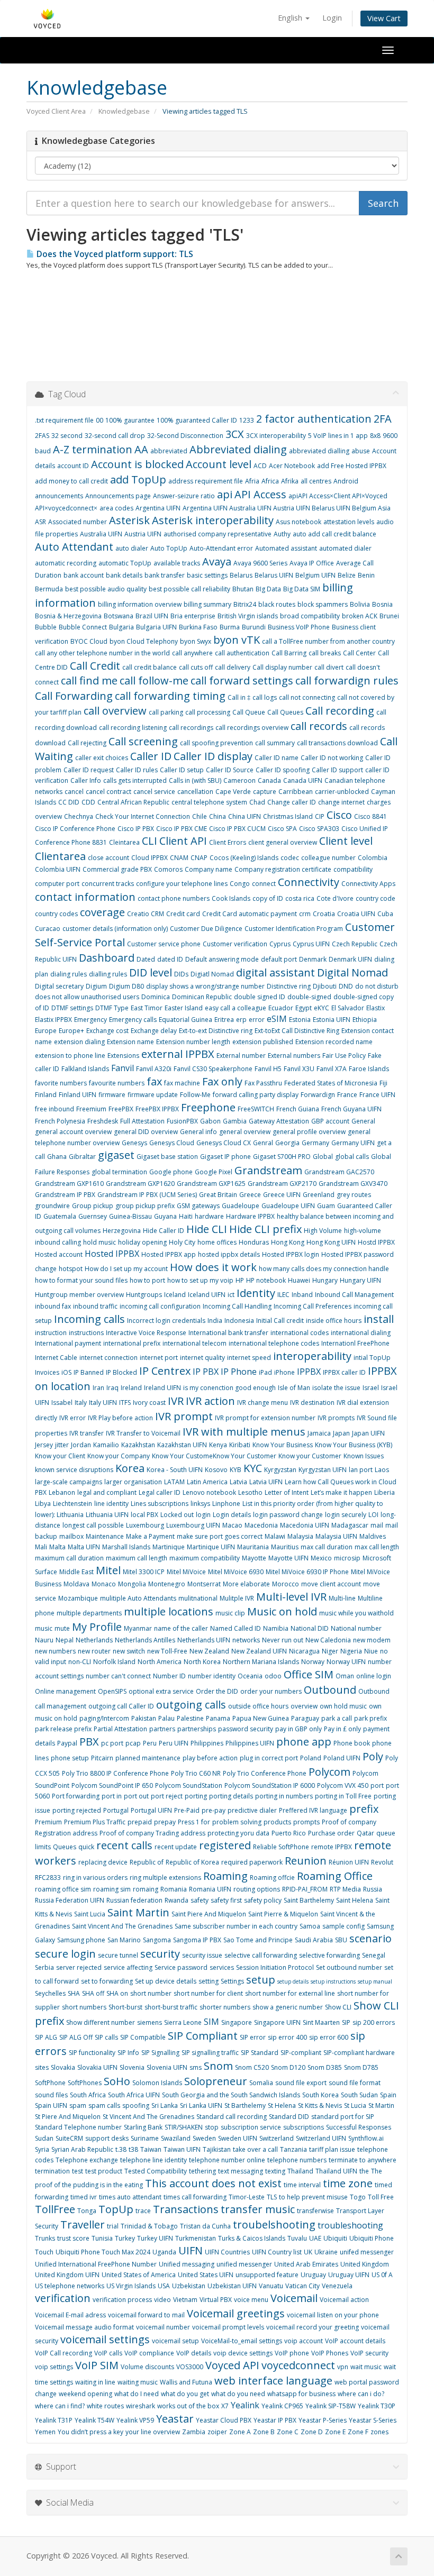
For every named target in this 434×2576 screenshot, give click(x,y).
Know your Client (60, 1456)
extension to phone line (70, 1056)
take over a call (255, 2149)
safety (200, 1900)
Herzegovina (122, 1231)
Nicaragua (304, 1651)
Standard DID (289, 2117)
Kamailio (106, 1445)
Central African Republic (133, 802)
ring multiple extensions (165, 1878)
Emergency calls (133, 1020)
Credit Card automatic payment (250, 914)
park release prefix (63, 1729)
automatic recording (66, 563)
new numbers (55, 1651)
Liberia (385, 1492)
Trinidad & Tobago (149, 2226)
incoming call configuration (160, 1306)
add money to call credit (71, 481)
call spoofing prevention (216, 743)
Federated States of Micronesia (331, 1083)
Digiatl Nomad (212, 974)
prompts (306, 1822)
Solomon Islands (157, 2083)
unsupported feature (267, 2275)
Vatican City (302, 2286)
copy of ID (268, 898)
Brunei (389, 616)
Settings (232, 1981)
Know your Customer (310, 1456)
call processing (208, 712)
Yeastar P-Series (323, 2420)
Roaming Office (335, 1876)
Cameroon (239, 780)
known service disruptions (74, 1470)
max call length (377, 1547)
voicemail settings (105, 2339)
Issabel (62, 1403)
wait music (366, 2367)
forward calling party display (256, 1095)
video (162, 2300)
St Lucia (355, 2105)
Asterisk (129, 520)
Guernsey (93, 1216)
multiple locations (169, 1611)
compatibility (353, 869)
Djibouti (325, 986)
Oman (345, 1676)
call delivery (233, 667)
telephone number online (227, 2160)
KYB (236, 1470)
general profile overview (309, 1132)
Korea (130, 1468)
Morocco (286, 1584)
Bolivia (360, 604)
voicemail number (163, 2327)
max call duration (327, 1547)
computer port (57, 884)
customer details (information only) (115, 929)
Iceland (175, 1295)
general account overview (73, 1132)
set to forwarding (107, 1981)
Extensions (123, 1056)
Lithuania (70, 1515)
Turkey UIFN (155, 2238)
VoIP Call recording (64, 2353)
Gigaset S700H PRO (282, 1157)
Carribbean (296, 792)
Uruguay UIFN (349, 2275)
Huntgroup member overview (79, 1295)
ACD (260, 466)
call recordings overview (252, 728)
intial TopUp (372, 1358)
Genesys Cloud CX (224, 1143)
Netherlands (94, 1640)
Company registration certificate (283, 869)
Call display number (282, 667)
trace (143, 2211)
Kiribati (240, 1445)
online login (374, 1676)
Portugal (116, 1810)
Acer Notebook (292, 466)
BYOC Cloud (89, 641)
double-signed (309, 997)
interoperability (312, 1356)
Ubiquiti (335, 2238)
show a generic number (288, 2007)
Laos (382, 1470)
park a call (337, 1718)
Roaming (225, 1876)
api (225, 494)
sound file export (301, 2083)
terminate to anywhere (363, 2160)
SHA (74, 1993)
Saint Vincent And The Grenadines (122, 1926)
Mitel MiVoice (186, 1572)
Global (323, 1157)
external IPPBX (178, 1054)
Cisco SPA (282, 829)
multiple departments (89, 1613)
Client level (346, 841)
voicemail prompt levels (228, 2327)
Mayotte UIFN (288, 1558)
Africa (270, 481)
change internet (341, 802)
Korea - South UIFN (175, 1470)
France (347, 1095)
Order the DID (217, 1691)
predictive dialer (252, 1810)
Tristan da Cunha (205, 2226)
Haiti (186, 1216)
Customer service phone (164, 944)
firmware (112, 1095)
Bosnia (382, 604)
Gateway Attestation (279, 1121)
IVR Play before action (120, 1418)
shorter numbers (225, 2007)
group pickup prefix (145, 1206)
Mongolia (132, 1584)
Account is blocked (137, 464)
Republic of (147, 1862)
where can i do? (361, 2394)
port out (136, 1796)
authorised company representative (218, 534)
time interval (302, 2185)
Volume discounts (147, 2367)
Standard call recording (232, 2117)
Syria (42, 2149)
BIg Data (268, 589)
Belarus (241, 575)
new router (94, 1651)
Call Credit (95, 666)
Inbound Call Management (354, 1295)
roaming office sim (63, 1889)
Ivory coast (149, 1403)
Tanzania (293, 2149)
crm (305, 914)
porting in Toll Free (343, 1796)
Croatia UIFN (356, 914)
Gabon (210, 1121)
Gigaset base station (167, 1157)
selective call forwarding (261, 1955)
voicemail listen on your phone (333, 2315)
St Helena (282, 2105)
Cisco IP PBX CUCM (237, 829)
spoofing (136, 2105)
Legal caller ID (160, 1492)
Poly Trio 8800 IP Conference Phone (115, 1773)
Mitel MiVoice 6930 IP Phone (307, 1572)
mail (377, 1525)
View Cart (384, 18)
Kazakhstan (138, 1445)
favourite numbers (117, 1083)
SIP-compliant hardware (359, 2053)
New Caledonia (328, 1640)
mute (62, 1628)
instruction (51, 1333)
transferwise (315, 2211)
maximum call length (137, 1558)
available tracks (177, 563)
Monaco (104, 1584)
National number (356, 1628)
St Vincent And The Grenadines (148, 2117)
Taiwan (151, 2149)
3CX (235, 434)
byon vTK (237, 640)
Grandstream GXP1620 (140, 1184)
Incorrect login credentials (166, 1321)
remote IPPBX (332, 1847)
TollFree (55, 2209)
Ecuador (281, 1008)
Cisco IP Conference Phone (75, 829)
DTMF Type (112, 1008)
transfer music (258, 2209)
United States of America (139, 2275)
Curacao (48, 929)
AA (141, 449)
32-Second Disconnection (185, 436)
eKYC (322, 1008)
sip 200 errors (374, 2022)
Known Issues (364, 1456)
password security (246, 1729)
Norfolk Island (114, 1662)
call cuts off (196, 667)
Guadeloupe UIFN (288, 1206)
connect (264, 884)
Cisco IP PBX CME (182, 829)
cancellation (195, 792)
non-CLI (80, 1662)
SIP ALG (46, 2037)
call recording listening (133, 728)
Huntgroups (144, 1295)
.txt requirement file (64, 420)
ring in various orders (95, 1878)
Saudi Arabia (314, 1940)
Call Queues (285, 712)
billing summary (207, 604)
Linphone (226, 1504)
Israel (371, 1388)
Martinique (169, 1547)
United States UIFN (206, 2275)
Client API (183, 841)
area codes (116, 508)
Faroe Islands (369, 1069)
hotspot (71, 1269)
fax (154, 1081)
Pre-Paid (187, 1810)
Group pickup (93, 1206)
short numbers (84, 2007)
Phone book (352, 1743)
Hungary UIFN (360, 1280)
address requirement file (206, 481)
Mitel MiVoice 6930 (236, 1572)
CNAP (199, 858)
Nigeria (351, 1651)
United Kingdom (365, 2264)
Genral (263, 1143)
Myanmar (138, 1628)
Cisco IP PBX (136, 829)
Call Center (359, 653)
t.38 (121, 2149)
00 (100, 420)
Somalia (261, 2083)
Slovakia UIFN (97, 2067)
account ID (73, 466)
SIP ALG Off (76, 2037)
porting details (231, 1796)
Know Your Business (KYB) (354, 1445)
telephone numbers (297, 2160)
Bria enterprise (193, 616)
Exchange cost (107, 1031)
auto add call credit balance (334, 534)
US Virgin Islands (131, 2286)
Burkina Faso (198, 627)
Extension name (130, 1042)
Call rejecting (87, 743)
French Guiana (298, 1109)
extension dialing (79, 1042)
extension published (263, 1042)
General (363, 1121)
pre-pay (214, 1810)
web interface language (273, 2381)
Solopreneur (216, 2081)
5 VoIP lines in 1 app (338, 436)
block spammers (323, 604)
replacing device (103, 1862)
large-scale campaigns (69, 1482)
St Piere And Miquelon (68, 2117)
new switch (129, 1651)
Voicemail (294, 2298)
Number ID (169, 1676)
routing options (257, 1889)
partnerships (197, 1729)
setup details (293, 1981)
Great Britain (218, 1195)
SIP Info (128, 2053)
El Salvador (348, 1008)
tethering (202, 2171)
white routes (105, 2406)
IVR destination (312, 1403)
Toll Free (381, 2197)
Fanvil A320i (154, 1069)
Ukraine (326, 2252)
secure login (65, 1954)
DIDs (181, 974)
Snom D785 (361, 2067)
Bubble (46, 627)
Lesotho (250, 1492)
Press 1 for (194, 1822)
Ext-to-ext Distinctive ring (216, 1031)
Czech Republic (355, 944)
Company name (209, 869)
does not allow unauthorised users (87, 997)
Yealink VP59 (135, 2420)
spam (78, 2105)
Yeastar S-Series (373, 2420)
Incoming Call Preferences (313, 1306)
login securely (346, 1515)
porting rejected (77, 1810)
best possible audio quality (106, 589)
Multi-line (342, 1598)
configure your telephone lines (182, 884)
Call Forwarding (74, 696)
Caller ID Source (230, 770)
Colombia (373, 858)
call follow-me (154, 680)
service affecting (128, 1967)
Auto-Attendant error (221, 548)
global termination (119, 1172)
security (160, 1954)
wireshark (141, 2406)
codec (290, 858)
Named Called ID (236, 1628)
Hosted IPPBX (112, 1254)
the (364, 2171)
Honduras (254, 1242)
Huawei (299, 1280)
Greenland (319, 1195)
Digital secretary (59, 986)
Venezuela (337, 2286)
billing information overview (140, 604)
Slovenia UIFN (167, 2067)
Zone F (358, 2432)
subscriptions (304, 2127)
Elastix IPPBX (53, 1020)
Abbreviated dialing (238, 449)
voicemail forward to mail (146, 2315)
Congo (240, 884)
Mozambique (78, 1598)
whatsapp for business (301, 2394)
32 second (67, 436)
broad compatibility (310, 616)
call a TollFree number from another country (328, 641)
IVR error (73, 1418)
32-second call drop (115, 436)
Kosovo (216, 1470)
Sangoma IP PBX (197, 1940)
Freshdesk (103, 1121)
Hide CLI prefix (265, 1229)
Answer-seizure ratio (184, 496)
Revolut (382, 1862)
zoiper (217, 2432)
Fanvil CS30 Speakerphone (213, 1069)
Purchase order (331, 1833)
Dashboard (107, 958)
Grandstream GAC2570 (339, 1172)
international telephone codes (274, 1343)
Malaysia (300, 1536)
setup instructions (333, 1981)
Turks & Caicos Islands (252, 2238)
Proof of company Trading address (152, 1833)
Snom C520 (252, 2067)
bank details (124, 575)
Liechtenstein (73, 1504)
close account (108, 858)
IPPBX (309, 1372)
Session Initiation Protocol (275, 1967)
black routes (277, 604)
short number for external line (290, 1993)
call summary (275, 743)
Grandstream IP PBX (65, 1195)
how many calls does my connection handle (324, 1269)
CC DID (69, 802)
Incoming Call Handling (237, 1306)
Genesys (134, 1143)
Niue (371, 1651)
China (218, 816)
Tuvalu (297, 2238)
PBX (89, 1742)
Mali (41, 1547)
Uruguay (313, 2275)
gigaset (116, 1155)
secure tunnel (118, 1955)
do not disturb (377, 986)
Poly (373, 1756)
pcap (133, 1743)
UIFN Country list (277, 2252)
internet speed (249, 1358)
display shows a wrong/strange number (205, 986)
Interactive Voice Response (146, 1333)
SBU (341, 1940)
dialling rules (108, 974)
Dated (146, 959)
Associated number (78, 522)
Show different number (101, 2022)
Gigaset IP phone (225, 1157)
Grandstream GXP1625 (211, 1184)
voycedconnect (298, 2365)
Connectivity (309, 882)
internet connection (108, 1358)
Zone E (335, 2432)
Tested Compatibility (156, 2171)
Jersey (44, 1445)
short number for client (208, 1993)
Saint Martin (138, 1912)
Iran (98, 1388)
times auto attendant (130, 2197)
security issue (202, 1955)
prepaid (140, 1822)
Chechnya (79, 816)
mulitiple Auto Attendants (138, 1598)
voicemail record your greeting (313, 2327)
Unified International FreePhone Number (96, 2264)
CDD (88, 802)
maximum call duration (69, 1558)
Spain (388, 2095)
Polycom (329, 1772)
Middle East (76, 1572)
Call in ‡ (239, 697)
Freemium (91, 1109)
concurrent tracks (108, 884)
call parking (166, 712)
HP (240, 1280)
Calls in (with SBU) (195, 780)
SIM (211, 2022)
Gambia (235, 1121)
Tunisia (102, 2238)
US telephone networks (70, 2286)
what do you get (185, 2394)
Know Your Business (283, 1445)
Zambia (194, 2432)
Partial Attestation (120, 1729)
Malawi (275, 1536)
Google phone (171, 1172)
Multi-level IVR (291, 1597)
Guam (326, 1206)
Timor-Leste (247, 2197)
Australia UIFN (101, 534)
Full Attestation (142, 1121)
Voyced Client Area (56, 111)
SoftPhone (50, 2083)
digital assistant (275, 972)
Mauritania (253, 1547)
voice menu (251, 2300)
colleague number (328, 858)
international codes (300, 1333)
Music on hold (282, 1611)
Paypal (67, 1743)
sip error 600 (329, 2037)
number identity (212, 1676)
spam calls (104, 2105)
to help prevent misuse (313, 2197)
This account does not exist (213, 2183)
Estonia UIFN (332, 1020)
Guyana (165, 1216)
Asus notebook (299, 522)
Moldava (76, 1584)
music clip (230, 1613)
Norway (313, 1662)
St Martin (381, 2105)
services (222, 1967)
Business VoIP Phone (299, 627)
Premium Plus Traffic (95, 1822)
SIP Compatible (143, 2037)
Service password (181, 1967)
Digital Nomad (352, 972)
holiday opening (142, 1242)
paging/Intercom (104, 1718)
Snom (218, 2066)
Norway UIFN (346, 1662)
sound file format (355, 2083)
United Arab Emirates (306, 2264)
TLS (272, 2197)
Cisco (339, 815)
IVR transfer (87, 1433)
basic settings (207, 575)
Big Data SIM (302, 589)
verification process (122, 2300)
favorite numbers (61, 1083)
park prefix (370, 1718)
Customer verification (235, 944)
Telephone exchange (87, 2160)
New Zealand (209, 1651)
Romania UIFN (210, 1889)
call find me (89, 680)
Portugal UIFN (151, 1810)
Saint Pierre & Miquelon (283, 1914)
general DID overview (146, 1132)
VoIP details (194, 2353)
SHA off (93, 1993)
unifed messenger (367, 2252)
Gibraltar (82, 1157)
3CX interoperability (276, 436)
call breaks (325, 653)
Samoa (310, 1926)
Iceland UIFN (207, 1295)
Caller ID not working (332, 758)
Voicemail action (344, 2300)
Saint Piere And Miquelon (209, 1914)
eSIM (277, 1019)
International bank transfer (228, 1333)
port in (112, 1796)
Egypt (304, 1008)
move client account (331, 1584)
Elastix (376, 1008)
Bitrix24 (245, 604)
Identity (256, 1293)
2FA (383, 419)
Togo (358, 2197)
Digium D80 (126, 986)
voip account (304, 2341)
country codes (56, 914)
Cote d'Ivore (335, 898)
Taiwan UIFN (182, 2149)
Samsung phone (81, 1940)
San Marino (124, 1940)
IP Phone (239, 1372)
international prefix (132, 1343)
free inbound (55, 1109)
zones (379, 2432)
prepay (165, 1822)
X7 (225, 2406)
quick (86, 1847)
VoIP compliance (149, 2353)
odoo (273, 1676)
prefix (364, 1809)
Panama (218, 1718)
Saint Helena (355, 1900)
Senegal (374, 1955)
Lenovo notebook (209, 1492)
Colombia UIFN (58, 869)
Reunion (306, 1861)
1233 (247, 420)
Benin (366, 575)
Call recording (340, 711)
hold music (100, 1242)
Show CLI (338, 2007)
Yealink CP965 (282, 2406)
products (277, 1822)
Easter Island (184, 1008)
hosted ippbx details (229, 1254)
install (379, 1319)
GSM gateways (198, 1206)
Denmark (313, 959)
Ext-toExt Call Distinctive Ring (297, 1031)
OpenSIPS (112, 1691)
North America (160, 1662)
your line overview (153, 2432)
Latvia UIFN (266, 1482)
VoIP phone (292, 2353)
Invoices (47, 1372)
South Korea (320, 2095)
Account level (219, 464)
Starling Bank (143, 2127)
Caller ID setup (182, 770)
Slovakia (63, 2067)
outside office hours (258, 1706)
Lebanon (62, 1492)
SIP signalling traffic (210, 2053)
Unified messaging (187, 2264)
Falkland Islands (85, 1069)
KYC (253, 1468)
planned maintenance (148, 1758)
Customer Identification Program (294, 929)
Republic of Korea (192, 1862)
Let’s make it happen (341, 1492)
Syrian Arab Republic (82, 2149)
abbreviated (169, 451)
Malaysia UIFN (336, 1536)
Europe (46, 1031)
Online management (65, 1691)
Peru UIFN (174, 1743)
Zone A (240, 2432)
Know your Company (119, 1456)
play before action (210, 1758)
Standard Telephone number (78, 2127)
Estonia (300, 1020)
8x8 (375, 436)
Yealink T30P (377, 2406)
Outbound (330, 1690)
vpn (343, 2367)
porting (196, 1796)
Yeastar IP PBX (275, 2420)
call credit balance (150, 667)
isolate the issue (336, 1388)
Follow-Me (195, 1095)
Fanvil (123, 1068)
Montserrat (204, 1584)
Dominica (156, 997)
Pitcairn (102, 1758)
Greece (250, 1195)
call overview (115, 711)
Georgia (287, 1143)
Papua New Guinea (261, 1718)
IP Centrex (165, 1371)
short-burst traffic (171, 2007)
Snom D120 (288, 2067)
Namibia (276, 1628)
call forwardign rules (347, 680)
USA (164, 2286)
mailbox (71, 1536)
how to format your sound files (81, 1280)
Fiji (383, 1083)
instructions (86, 1333)
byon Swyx (196, 641)
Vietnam (185, 2300)
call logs (265, 697)
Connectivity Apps (368, 884)
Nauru (44, 1640)
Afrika (290, 481)
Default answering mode (222, 959)
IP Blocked (121, 1372)
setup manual (375, 1981)
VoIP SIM (97, 2365)
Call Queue (249, 712)
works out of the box (188, 2406)
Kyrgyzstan (280, 1470)
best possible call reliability (189, 589)
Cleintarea (124, 842)
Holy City (182, 1242)
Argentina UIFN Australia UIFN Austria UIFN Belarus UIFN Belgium (280, 508)
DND (346, 986)
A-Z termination (93, 449)
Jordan (81, 1445)
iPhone (284, 1372)
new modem (372, 1640)
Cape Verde (233, 792)
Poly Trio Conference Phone (265, 1773)
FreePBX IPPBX (157, 1109)
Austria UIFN (143, 534)
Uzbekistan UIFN (232, 2286)
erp (241, 1020)
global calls (352, 1157)
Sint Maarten (321, 2022)
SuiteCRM (69, 2138)
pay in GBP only (299, 1729)
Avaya (217, 561)
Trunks (45, 2238)
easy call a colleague (236, 1008)
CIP (320, 816)
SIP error (253, 2037)
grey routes (354, 1195)
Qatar (365, 1833)
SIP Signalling (160, 2053)
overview (304, 1706)
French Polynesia (60, 1121)
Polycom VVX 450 (343, 1785)
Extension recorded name (334, 1042)
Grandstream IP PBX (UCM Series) (147, 1195)
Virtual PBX (216, 2300)
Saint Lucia (90, 1914)
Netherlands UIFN (204, 1640)
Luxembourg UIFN (193, 1525)
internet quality (202, 1358)
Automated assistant (286, 548)
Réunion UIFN (349, 1862)
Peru (150, 1743)
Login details (232, 1515)
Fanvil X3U (299, 1069)
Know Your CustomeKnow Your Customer (214, 1456)
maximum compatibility (205, 1558)
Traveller (83, 2225)
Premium (48, 1822)
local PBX (144, 1515)
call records (319, 726)
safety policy (263, 1900)
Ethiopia (365, 1020)
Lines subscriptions (160, 1504)
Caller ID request (89, 770)
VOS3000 (190, 2367)
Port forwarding (76, 1796)
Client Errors (228, 842)
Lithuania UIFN (107, 1515)
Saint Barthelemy (309, 1900)
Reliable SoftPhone (281, 1847)
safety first (226, 1900)
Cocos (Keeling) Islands (244, 858)
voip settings (54, 2367)
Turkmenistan (196, 2238)
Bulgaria (121, 627)
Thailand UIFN (336, 2171)
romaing (146, 1889)
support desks (107, 2138)
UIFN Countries (227, 2252)
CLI (150, 841)
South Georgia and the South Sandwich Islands (231, 2095)
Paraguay (305, 1718)
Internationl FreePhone (355, 1343)
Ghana (57, 1157)
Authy (282, 534)
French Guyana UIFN (351, 1109)
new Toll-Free (167, 1651)
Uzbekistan (189, 2286)
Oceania (250, 1676)
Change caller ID (292, 802)
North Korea (202, 1662)
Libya (43, 1504)
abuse (361, 451)
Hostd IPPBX (376, 1242)
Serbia (44, 1967)
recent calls (124, 1845)
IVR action (210, 1401)
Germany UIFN (353, 1143)
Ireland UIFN (162, 1388)
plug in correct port (269, 1758)
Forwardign (318, 1095)
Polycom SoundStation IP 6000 (270, 1785)
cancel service (154, 792)
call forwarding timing (170, 696)
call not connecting (307, 697)
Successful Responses (359, 2127)
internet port (159, 1358)
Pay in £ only (342, 1729)
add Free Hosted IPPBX (352, 466)
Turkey (125, 2238)
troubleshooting (350, 2225)
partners (162, 1729)
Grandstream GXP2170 (282, 1184)
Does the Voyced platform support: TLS (114, 254)
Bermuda (49, 589)
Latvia (238, 1482)
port (377, 1785)
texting (275, 2171)
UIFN (191, 2250)
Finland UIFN (78, 1095)
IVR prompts (336, 1418)
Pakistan (144, 1718)
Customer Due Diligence (206, 929)
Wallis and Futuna (186, 2382)
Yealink (245, 2405)
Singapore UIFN (277, 2022)
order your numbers (271, 1691)
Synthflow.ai (366, 2138)
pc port (112, 1743)
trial (113, 2226)
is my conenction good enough (229, 1388)
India (215, 1321)
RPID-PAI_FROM (305, 1889)
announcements (59, 496)
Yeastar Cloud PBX (224, 2420)
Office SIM (309, 1674)
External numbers (294, 1056)
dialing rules (69, 974)
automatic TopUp (125, 563)
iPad (265, 1372)
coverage (102, 912)
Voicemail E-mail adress (70, 2315)
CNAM (179, 858)
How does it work (213, 1267)
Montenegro (167, 1584)
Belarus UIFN (274, 575)
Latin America (207, 1482)
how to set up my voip (200, 1280)
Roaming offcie (272, 1878)
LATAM (174, 1482)
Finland (46, 1095)
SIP (346, 2022)
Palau (166, 1718)
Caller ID (151, 756)
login (203, 1515)
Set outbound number (349, 1967)
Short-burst (125, 2007)
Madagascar (350, 1525)
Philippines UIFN (250, 1743)
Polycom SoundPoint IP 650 (112, 1785)
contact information (85, 897)
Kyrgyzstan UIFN (323, 1470)
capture (265, 792)
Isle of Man (294, 1388)
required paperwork (252, 1862)
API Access (260, 494)
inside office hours (334, 1321)
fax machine (182, 1083)
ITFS (125, 1403)
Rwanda (177, 1900)
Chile (200, 816)
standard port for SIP (343, 2117)
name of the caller (181, 1628)
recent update (176, 1847)
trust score (73, 2238)
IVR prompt (184, 1416)
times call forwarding (195, 2197)
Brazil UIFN (152, 616)
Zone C (288, 2432)
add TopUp (138, 479)
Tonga (87, 2211)
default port (279, 959)
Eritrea (224, 1020)
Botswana (119, 616)
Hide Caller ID (164, 1231)
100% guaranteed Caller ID (197, 420)
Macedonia (261, 1525)
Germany (315, 1143)
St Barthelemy (245, 2105)
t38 (133, 2149)
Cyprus (280, 944)
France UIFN (377, 1095)
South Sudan (359, 2095)
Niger (330, 1651)
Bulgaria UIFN (156, 627)
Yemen (45, 2432)
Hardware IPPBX (250, 1216)
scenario (370, 1938)
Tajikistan (217, 2149)
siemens (150, 2022)
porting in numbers (284, 1796)
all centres (316, 481)
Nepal (65, 1640)
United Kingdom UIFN (67, 2275)
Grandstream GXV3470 (353, 1184)
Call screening (143, 741)
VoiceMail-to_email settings (242, 2341)
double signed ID (260, 997)
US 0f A (382, 2275)
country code (376, 898)
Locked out (177, 1515)
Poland (311, 1758)
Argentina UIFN (158, 508)
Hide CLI (207, 1229)
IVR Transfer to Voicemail (143, 1433)
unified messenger (244, 2264)
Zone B (264, 2432)
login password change (288, 1515)
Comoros (168, 869)
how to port (147, 1280)
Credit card (183, 914)
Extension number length (193, 1042)
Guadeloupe (241, 1206)
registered (225, 1845)
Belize (347, 575)
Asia (384, 508)
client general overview (283, 842)
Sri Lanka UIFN (201, 2105)
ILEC (283, 1295)
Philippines (207, 1743)
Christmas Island (288, 816)
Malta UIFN (84, 1547)
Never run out (283, 1640)
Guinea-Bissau (130, 1216)
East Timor (147, 1008)
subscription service (251, 2127)
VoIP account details (355, 2341)
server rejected (79, 1967)
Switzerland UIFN (321, 2138)
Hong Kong (288, 1242)
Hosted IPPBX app (169, 1254)
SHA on (117, 1993)
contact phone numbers (174, 898)
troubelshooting (274, 2225)
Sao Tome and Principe (258, 1940)
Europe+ (71, 1031)
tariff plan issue (332, 2149)
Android (346, 481)
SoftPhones (85, 2083)
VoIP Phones (330, 2353)
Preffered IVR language (313, 1810)
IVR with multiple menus (244, 1432)
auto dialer (132, 548)
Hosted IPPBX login (291, 1254)
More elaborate (246, 1584)
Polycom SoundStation (189, 1785)
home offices (217, 1242)
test (78, 2171)
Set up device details (166, 1981)
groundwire (52, 1206)
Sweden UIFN (238, 2138)
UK (308, 2252)
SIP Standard (260, 2053)
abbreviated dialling (319, 451)
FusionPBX (182, 1121)
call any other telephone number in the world (102, 653)
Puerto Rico (289, 1833)
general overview (245, 1132)
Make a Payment (150, 1536)
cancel (74, 792)
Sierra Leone (183, 2022)
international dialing (361, 1333)
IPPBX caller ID (344, 1372)
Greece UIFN (282, 1195)
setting (209, 1981)
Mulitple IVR (237, 1598)
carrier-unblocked (342, 792)
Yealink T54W (94, 2420)
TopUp (116, 2209)
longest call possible (93, 1525)
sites (42, 2067)
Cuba (385, 914)
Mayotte (254, 1558)
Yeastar (175, 2419)
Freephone (208, 1107)
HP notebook (266, 1280)
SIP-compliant (301, 2053)
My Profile (97, 1627)
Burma (230, 627)
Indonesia (239, 1321)
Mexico (321, 1558)
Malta (57, 1547)
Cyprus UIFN (311, 944)
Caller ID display (213, 756)
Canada (269, 780)
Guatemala (60, 1216)
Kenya (218, 1445)
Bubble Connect (83, 627)
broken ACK (360, 616)
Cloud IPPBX (150, 858)
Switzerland (277, 2138)
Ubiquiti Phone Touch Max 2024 (103, 2252)
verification (63, 2298)
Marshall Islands (126, 1547)
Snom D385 (325, 2067)
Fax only (222, 1081)
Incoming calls (89, 1319)
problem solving (237, 1822)
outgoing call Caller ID (121, 1706)
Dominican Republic (202, 997)
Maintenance (105, 1536)
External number (241, 1056)
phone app (304, 1742)
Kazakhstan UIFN (182, 1445)
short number (151, 1993)
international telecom (195, 1343)
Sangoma (157, 1940)
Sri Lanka (165, 2105)
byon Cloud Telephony (144, 641)
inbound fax (53, 1306)
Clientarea (60, 856)
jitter (62, 1445)
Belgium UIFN (315, 575)
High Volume (323, 1231)
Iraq (112, 1388)
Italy (81, 1403)
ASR (40, 522)
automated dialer (345, 548)
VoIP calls (108, 2353)
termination (52, 2171)
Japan (341, 1433)
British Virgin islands (248, 616)
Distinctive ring (289, 986)
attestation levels (349, 522)
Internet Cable (56, 1358)
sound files (51, 2095)
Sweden (204, 2138)
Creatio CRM (146, 914)
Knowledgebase (124, 111)
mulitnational (198, 1598)
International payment (68, 1343)
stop (212, 2127)
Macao (232, 1525)
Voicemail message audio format (84, 2327)
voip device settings (243, 2353)
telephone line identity (153, 2160)
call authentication (242, 653)
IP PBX (206, 1372)
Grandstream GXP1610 (69, 1184)
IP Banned (89, 1372)
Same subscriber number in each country (236, 1926)
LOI (373, 1515)
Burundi (254, 627)
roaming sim (112, 1889)
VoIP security (369, 2353)
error (257, 1020)
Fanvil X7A (332, 1069)
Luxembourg (145, 1525)
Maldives (373, 1536)
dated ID (170, 959)
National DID (310, 1628)
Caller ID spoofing (283, 770)
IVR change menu (263, 1403)
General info (198, 1132)
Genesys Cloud (172, 1143)
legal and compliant (107, 1492)
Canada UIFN (303, 780)
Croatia (324, 914)
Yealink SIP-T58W (331, 2406)
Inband (302, 1295)
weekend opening (85, 2394)
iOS (66, 1372)
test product (104, 2171)
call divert (329, 667)
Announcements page (118, 496)
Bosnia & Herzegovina (68, 616)
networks (246, 1640)
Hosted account (59, 1254)
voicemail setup (175, 2341)
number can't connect (118, 1676)
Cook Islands (231, 898)
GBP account (330, 1121)
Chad (257, 802)
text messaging (241, 2171)
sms (196, 2067)
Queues (65, 1847)
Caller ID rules (137, 770)
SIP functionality (92, 2053)
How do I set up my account (126, 1269)
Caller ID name (277, 758)
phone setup (70, 1758)
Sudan (44, 2138)
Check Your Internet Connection (143, 816)
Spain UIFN (51, 2105)
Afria (252, 481)
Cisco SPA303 (319, 829)
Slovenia (132, 2067)
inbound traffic (95, 1306)
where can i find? (60, 2406)
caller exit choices (102, 758)
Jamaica (319, 1433)
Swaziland (176, 2138)
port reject (167, 1796)
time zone (348, 2183)
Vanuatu (271, 2286)
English (291, 18)
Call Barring (289, 653)
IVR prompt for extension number (265, 1418)
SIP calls (106, 2037)
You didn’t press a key (91, 2432)
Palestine (190, 1718)
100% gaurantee (130, 420)
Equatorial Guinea (186, 1020)
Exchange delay (154, 1031)
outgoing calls (191, 1705)
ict (231, 1295)
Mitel (108, 1570)
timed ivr (84, 2197)
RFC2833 (48, 1878)
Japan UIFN (368, 1433)
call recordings (191, 728)
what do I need (137, 2394)
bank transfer (165, 575)
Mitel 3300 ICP (144, 1572)
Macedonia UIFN (305, 1525)
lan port (361, 1470)
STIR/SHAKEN (184, 2127)
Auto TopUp (169, 548)
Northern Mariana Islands (261, 1662)
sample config (343, 1926)
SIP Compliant (203, 2036)
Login (332, 18)
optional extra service (161, 1691)
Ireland (131, 1388)
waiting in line (95, 2382)
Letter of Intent (287, 1492)
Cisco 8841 (370, 816)
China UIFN (245, 816)
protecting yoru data (238, 1833)
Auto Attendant (74, 547)
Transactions (186, 2209)
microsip (347, 1558)
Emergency (91, 1020)
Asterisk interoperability (213, 520)
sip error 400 (287, 2037)
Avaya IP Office (312, 563)
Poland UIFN (342, 1758)
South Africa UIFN (134, 2095)
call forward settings (242, 680)
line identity (111, 1504)
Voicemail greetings (236, 2313)
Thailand (300, 2171)
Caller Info (86, 780)
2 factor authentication (314, 419)
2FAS (42, 436)
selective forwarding (329, 1955)
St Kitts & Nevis (320, 2105)
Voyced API (232, 2365)
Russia (373, 1889)
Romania (174, 1889)
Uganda (164, 2252)
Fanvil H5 (268, 1069)
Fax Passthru (263, 1083)
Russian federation (134, 1900)
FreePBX (121, 1109)
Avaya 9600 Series (260, 563)
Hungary (325, 1280)
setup (261, 1980)
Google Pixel (214, 1172)
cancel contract (108, 792)
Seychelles (50, 1993)
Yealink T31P (54, 2420)
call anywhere (192, 653)
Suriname (145, 2138)
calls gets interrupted (135, 780)
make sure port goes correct (220, 1536)
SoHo (117, 2081)
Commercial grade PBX (117, 869)
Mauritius (285, 1547)
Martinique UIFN (211, 1547)
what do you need (238, 2394)
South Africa (88, 2095)
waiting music (138, 2382)
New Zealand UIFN (259, 1651)
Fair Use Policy (344, 1056)
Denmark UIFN (350, 959)
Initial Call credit (280, 1321)
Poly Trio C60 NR (196, 1773)
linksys (200, 1504)
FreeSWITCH (256, 1109)
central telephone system (209, 802)
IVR (176, 1401)
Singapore (237, 2022)
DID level (151, 972)
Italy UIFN (103, 1403)
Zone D (312, 2432)
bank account (84, 575)
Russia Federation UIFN (70, 1900)
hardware (209, 1216)
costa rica (300, 898)
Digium (96, 986)
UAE (315, 2238)
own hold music (343, 1706)
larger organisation (133, 1482)
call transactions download (337, 743)
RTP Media (345, 1889)
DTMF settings (72, 1008)
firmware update (153, 1095)
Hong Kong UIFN (331, 1242)
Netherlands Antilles (145, 1640)
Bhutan (243, 589)
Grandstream (268, 1170)
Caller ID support (337, 770)
